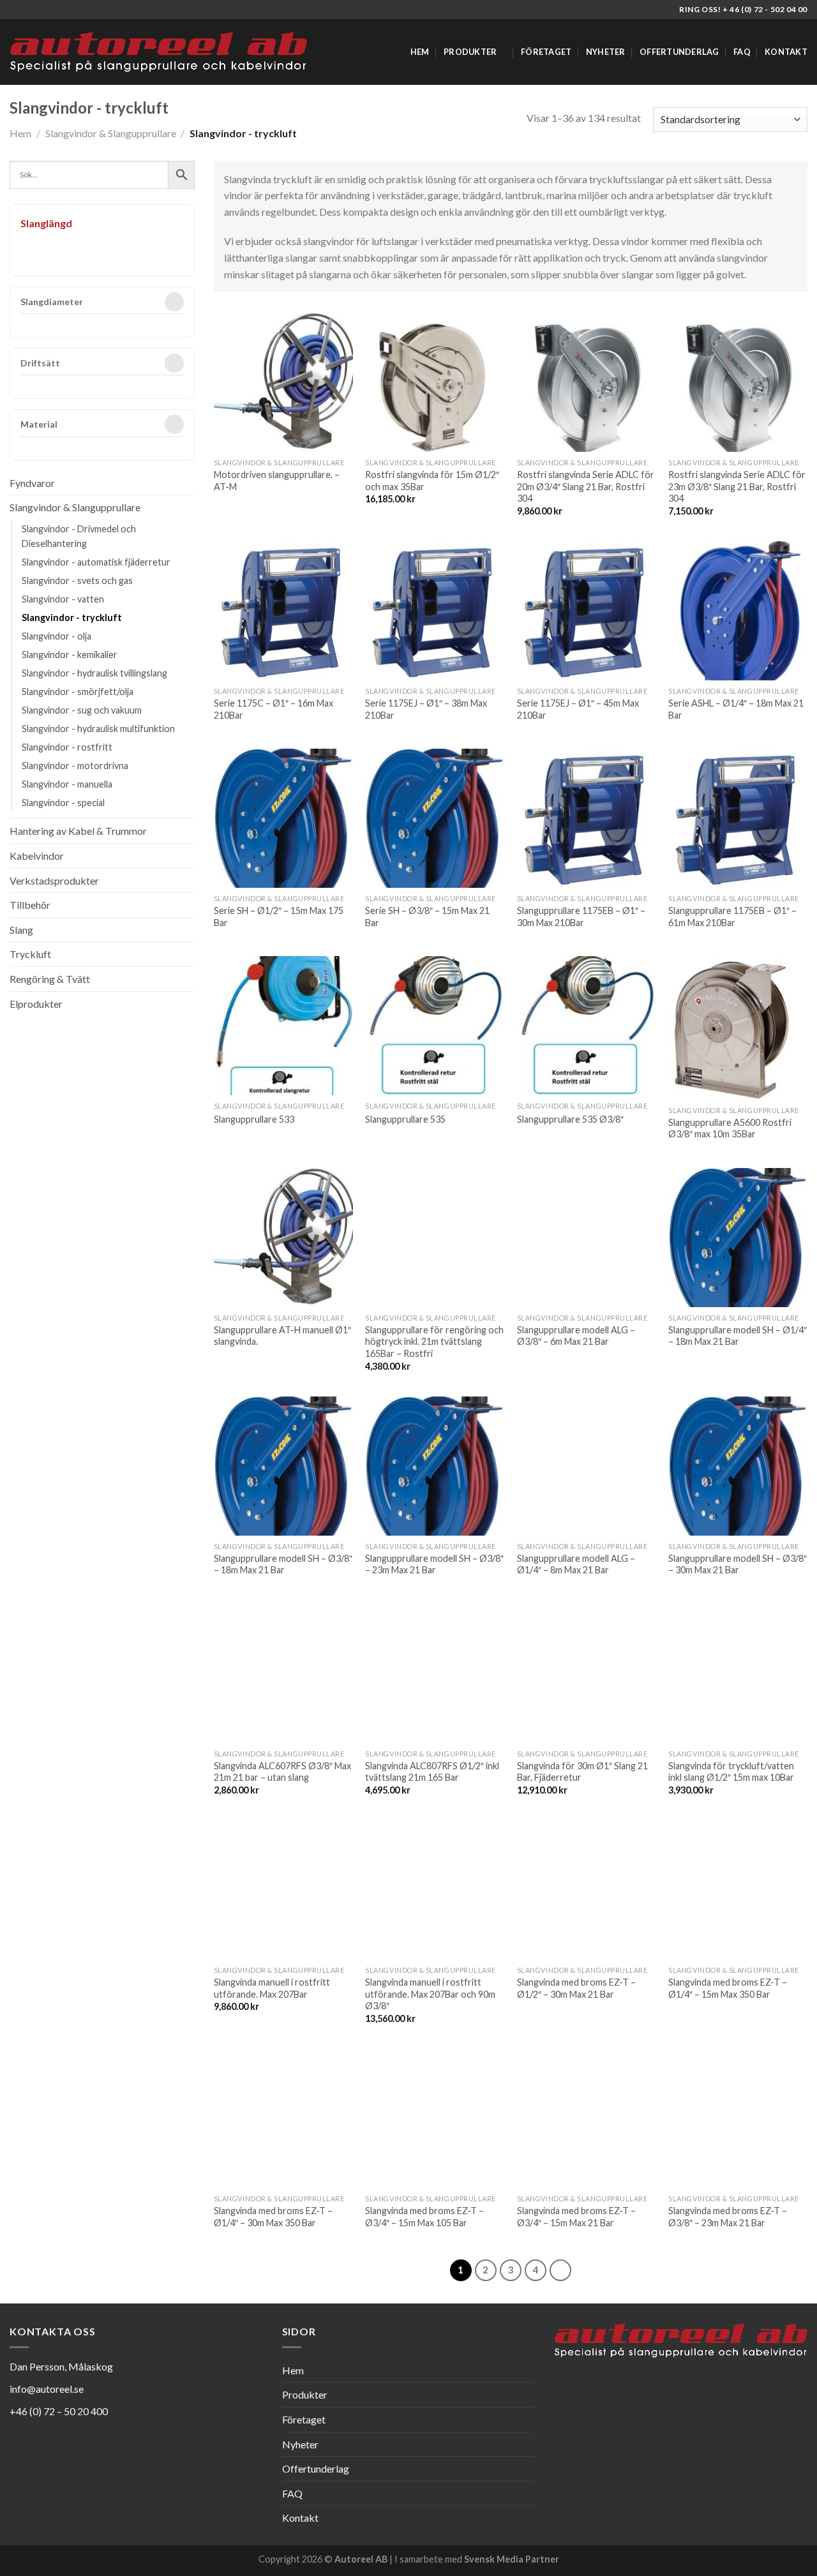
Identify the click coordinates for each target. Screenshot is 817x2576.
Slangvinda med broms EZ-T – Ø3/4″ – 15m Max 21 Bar (576, 2217)
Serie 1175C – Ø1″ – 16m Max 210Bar (274, 709)
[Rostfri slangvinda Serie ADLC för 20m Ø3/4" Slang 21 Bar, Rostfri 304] (587, 382)
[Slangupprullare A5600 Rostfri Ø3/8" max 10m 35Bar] (738, 1028)
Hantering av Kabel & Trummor (78, 831)
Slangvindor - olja (56, 636)
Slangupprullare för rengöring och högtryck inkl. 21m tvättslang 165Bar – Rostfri (434, 1342)
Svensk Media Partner (512, 2559)
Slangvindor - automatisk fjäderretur (96, 562)
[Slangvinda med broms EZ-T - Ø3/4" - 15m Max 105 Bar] (435, 2118)
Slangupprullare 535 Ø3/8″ (570, 1119)
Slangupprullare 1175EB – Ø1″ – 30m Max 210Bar (581, 917)
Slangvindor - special (63, 803)
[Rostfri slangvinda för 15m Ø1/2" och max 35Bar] (435, 382)
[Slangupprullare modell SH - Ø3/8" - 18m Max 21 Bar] (283, 1466)
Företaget (546, 52)
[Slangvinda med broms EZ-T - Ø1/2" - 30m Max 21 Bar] (587, 1890)
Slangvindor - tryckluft (72, 618)
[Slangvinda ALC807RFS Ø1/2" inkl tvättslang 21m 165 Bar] (435, 1674)
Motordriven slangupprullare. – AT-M (277, 481)
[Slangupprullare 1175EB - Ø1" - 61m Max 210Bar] (738, 818)
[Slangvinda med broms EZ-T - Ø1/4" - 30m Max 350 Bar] (283, 2118)
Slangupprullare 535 (405, 1119)
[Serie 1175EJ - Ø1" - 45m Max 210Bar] (587, 611)
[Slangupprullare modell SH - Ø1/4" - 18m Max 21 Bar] (738, 1238)
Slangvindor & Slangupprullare (111, 133)
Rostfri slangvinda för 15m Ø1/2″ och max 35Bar (432, 481)
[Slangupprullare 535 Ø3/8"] (587, 1026)
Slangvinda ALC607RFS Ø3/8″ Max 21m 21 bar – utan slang (282, 1772)
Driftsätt (40, 363)
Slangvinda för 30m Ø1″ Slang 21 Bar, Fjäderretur (582, 1772)
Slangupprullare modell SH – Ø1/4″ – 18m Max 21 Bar (738, 1336)
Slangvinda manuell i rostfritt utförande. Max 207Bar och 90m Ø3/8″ (430, 1994)
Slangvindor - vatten (63, 599)
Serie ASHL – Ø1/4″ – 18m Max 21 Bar (736, 709)
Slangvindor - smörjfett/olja (78, 692)
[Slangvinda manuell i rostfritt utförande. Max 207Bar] (283, 1890)
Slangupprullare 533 (254, 1119)
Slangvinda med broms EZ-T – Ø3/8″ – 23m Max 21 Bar (728, 2217)
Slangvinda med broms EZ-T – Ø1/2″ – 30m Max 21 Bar (576, 1988)
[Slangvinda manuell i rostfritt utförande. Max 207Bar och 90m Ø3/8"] (435, 1890)
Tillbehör (30, 905)
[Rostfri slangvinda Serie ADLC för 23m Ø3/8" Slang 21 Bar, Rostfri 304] (738, 382)
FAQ (742, 52)
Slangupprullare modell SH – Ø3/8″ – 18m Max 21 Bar (283, 1564)
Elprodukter (36, 1004)
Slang (21, 930)
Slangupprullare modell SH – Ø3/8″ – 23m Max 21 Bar (434, 1564)
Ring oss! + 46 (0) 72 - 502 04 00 (743, 9)
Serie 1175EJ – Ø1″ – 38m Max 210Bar (426, 709)
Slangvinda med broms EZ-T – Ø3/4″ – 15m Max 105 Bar (424, 2217)
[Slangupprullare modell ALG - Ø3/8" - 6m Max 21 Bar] (587, 1238)
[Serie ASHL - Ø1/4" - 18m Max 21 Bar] (738, 611)
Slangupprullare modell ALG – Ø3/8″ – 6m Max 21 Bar (576, 1336)
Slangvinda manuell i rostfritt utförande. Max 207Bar (272, 1988)
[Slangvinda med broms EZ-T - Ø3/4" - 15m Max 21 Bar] (587, 2118)
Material (39, 425)
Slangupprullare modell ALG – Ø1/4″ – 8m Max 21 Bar (576, 1564)
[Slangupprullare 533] (283, 1026)
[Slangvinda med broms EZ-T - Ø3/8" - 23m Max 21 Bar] (738, 2118)
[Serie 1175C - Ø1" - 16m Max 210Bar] (283, 611)
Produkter (470, 52)
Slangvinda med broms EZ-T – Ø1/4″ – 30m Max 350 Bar (273, 2217)
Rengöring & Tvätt (50, 979)
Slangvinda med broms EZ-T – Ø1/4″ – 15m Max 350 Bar (728, 1988)
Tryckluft (30, 954)
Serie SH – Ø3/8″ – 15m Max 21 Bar (427, 917)
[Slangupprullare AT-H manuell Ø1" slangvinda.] (283, 1238)
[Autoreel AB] (158, 52)
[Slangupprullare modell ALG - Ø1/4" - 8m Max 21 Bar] (587, 1466)
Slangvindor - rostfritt (67, 747)
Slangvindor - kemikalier (70, 655)
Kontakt (786, 52)
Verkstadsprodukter (54, 880)
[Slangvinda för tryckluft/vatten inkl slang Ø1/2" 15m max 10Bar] (738, 1674)
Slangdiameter (52, 302)
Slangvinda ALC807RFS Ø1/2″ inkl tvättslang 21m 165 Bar (432, 1772)
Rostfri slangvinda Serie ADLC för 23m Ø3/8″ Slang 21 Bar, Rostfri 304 (737, 486)
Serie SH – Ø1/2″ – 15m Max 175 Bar (279, 917)
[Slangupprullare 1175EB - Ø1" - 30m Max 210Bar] (587, 818)
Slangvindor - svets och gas (77, 580)
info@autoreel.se (47, 2389)
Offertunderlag (679, 52)
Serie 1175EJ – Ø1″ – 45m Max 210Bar (578, 709)
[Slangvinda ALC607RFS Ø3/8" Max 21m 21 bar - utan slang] (283, 1674)
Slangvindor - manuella (67, 784)
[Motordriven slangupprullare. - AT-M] (283, 382)
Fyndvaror (32, 483)
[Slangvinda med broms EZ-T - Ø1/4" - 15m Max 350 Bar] (738, 1890)
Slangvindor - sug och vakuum (82, 710)
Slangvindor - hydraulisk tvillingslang (94, 673)
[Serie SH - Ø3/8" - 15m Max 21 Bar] (435, 818)
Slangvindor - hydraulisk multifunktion (98, 729)
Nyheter (606, 52)
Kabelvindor (37, 856)
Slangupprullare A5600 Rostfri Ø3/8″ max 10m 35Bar (730, 1128)
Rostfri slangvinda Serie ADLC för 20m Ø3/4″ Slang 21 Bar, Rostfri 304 (586, 486)
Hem (420, 52)
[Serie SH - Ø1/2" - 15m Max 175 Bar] (283, 818)
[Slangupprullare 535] (435, 1026)
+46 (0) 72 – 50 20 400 (59, 2411)
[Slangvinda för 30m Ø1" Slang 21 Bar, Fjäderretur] (587, 1674)
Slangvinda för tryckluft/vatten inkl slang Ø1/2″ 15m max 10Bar (731, 1772)
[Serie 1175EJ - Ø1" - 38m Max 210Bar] (435, 611)
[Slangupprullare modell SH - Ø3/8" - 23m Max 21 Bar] (435, 1466)
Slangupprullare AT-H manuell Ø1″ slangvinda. (282, 1336)
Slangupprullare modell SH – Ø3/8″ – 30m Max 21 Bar (738, 1564)
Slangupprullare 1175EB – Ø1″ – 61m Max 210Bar (732, 917)
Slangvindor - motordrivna (75, 766)
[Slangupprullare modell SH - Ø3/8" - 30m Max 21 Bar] (738, 1466)
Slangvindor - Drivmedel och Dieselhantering (79, 536)
